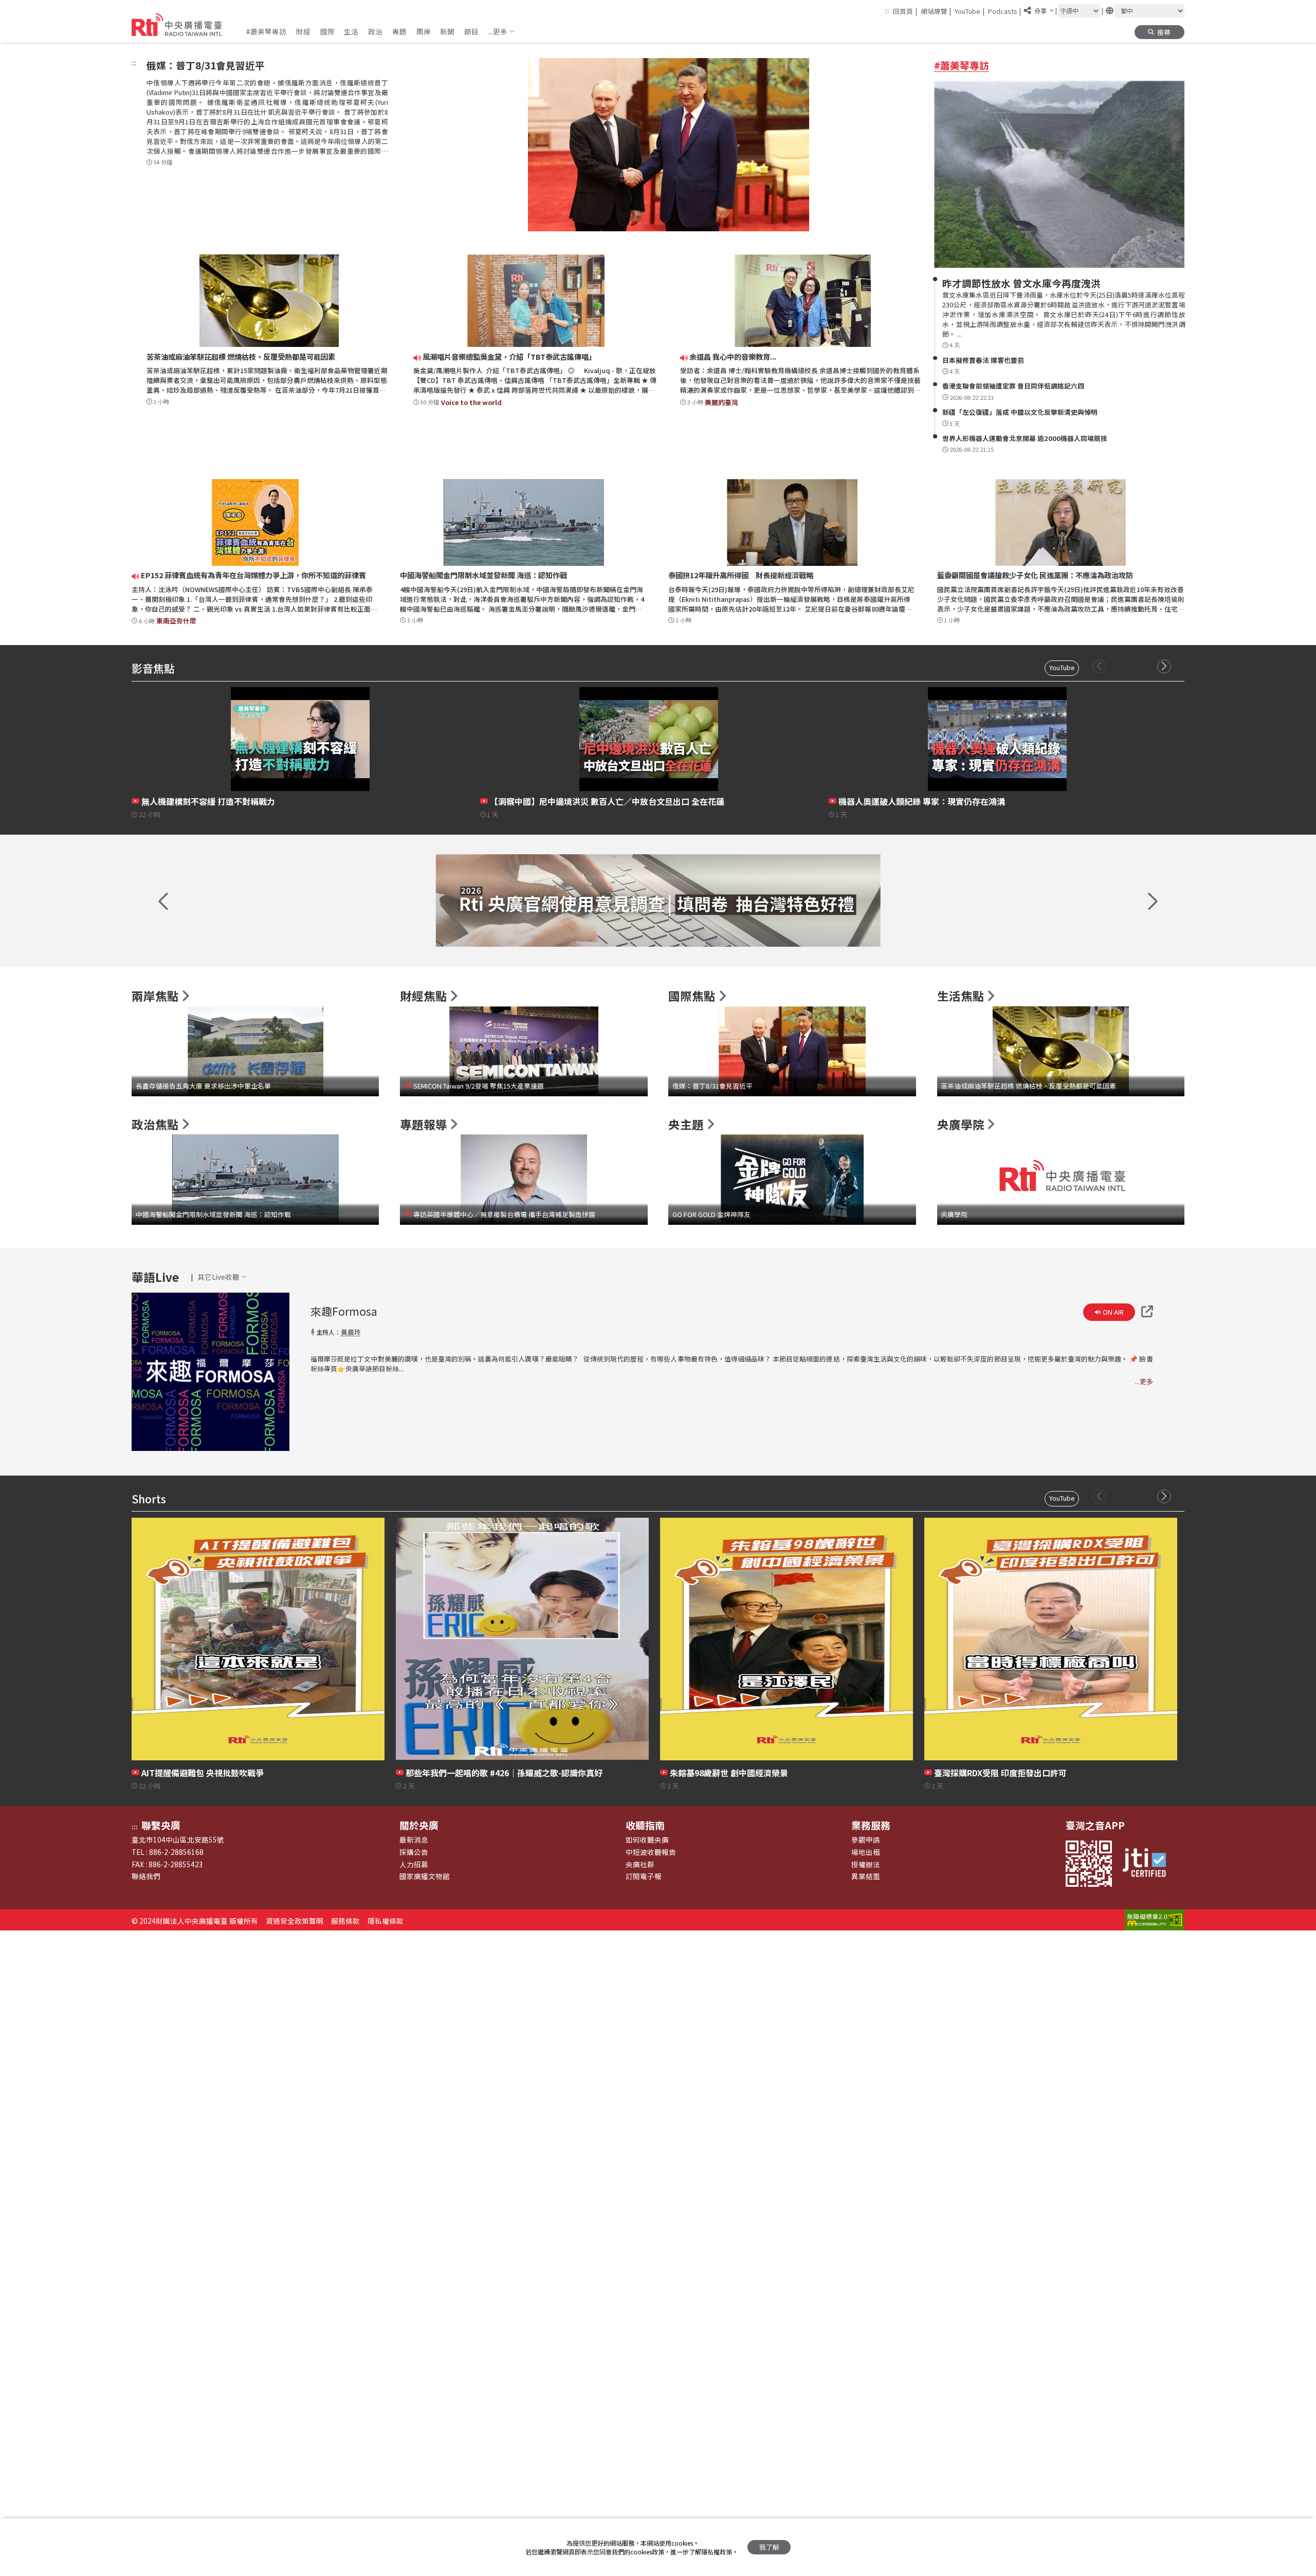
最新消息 (414, 1839)
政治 (375, 31)
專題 (399, 31)
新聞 (447, 31)
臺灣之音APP (1095, 1825)
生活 (351, 31)
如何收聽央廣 (647, 1839)
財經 (303, 31)
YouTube (970, 11)
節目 (471, 31)
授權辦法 (866, 1864)
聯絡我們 (146, 1876)
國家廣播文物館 (425, 1876)
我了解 (769, 2547)
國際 (327, 31)
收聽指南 (645, 1825)
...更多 (1144, 1381)
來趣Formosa (344, 1311)
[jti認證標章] (1149, 1864)
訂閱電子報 (644, 1876)
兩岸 (424, 31)
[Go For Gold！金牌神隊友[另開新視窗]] (658, 900)
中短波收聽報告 (651, 1852)
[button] (502, 31)
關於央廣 (419, 1825)
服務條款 (345, 1921)
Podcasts (1005, 11)
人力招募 (414, 1864)
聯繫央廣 (161, 1825)
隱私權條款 (386, 1921)
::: (887, 11)
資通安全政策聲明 (295, 1921)
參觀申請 (866, 1839)
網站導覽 (936, 11)
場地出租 (866, 1852)
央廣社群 (640, 1864)
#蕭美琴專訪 (266, 31)
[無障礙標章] (1155, 1921)
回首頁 (905, 11)
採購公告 (414, 1852)
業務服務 (871, 1825)
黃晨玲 (351, 1332)
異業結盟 (866, 1876)
